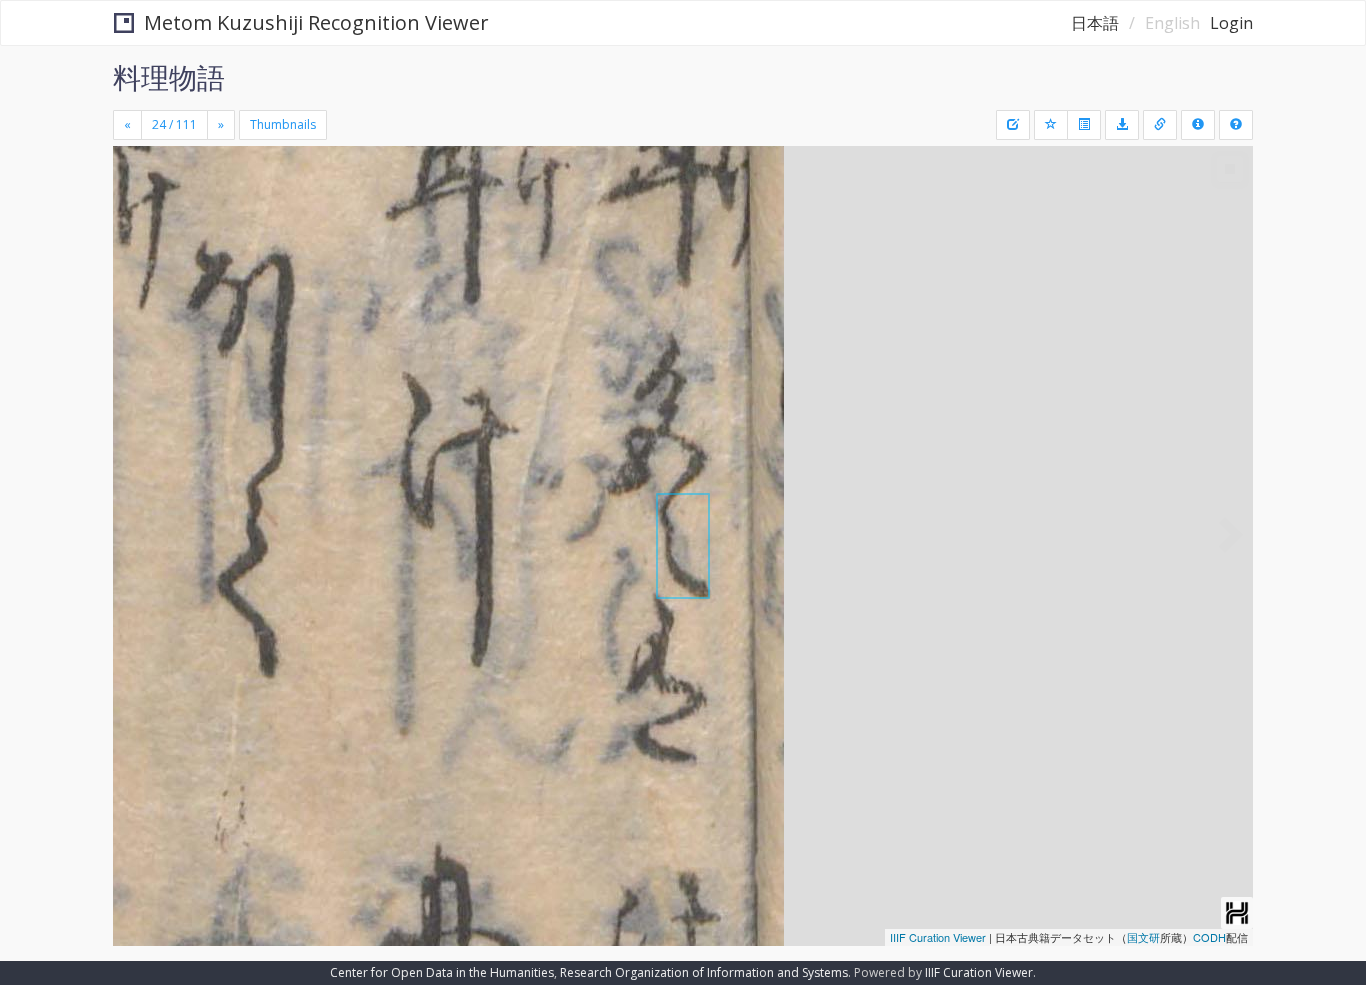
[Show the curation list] (1084, 125)
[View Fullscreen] (136, 231)
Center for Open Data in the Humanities (442, 972)
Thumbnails (283, 124)
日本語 (1095, 23)
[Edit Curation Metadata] (1013, 125)
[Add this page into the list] (1051, 125)
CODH (1209, 937)
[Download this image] (1122, 125)
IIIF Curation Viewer (938, 937)
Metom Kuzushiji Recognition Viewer (316, 22)
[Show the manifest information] (1198, 125)
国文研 (1143, 937)
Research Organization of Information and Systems (704, 972)
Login (1231, 23)
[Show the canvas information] (1160, 125)
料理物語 (169, 77)
